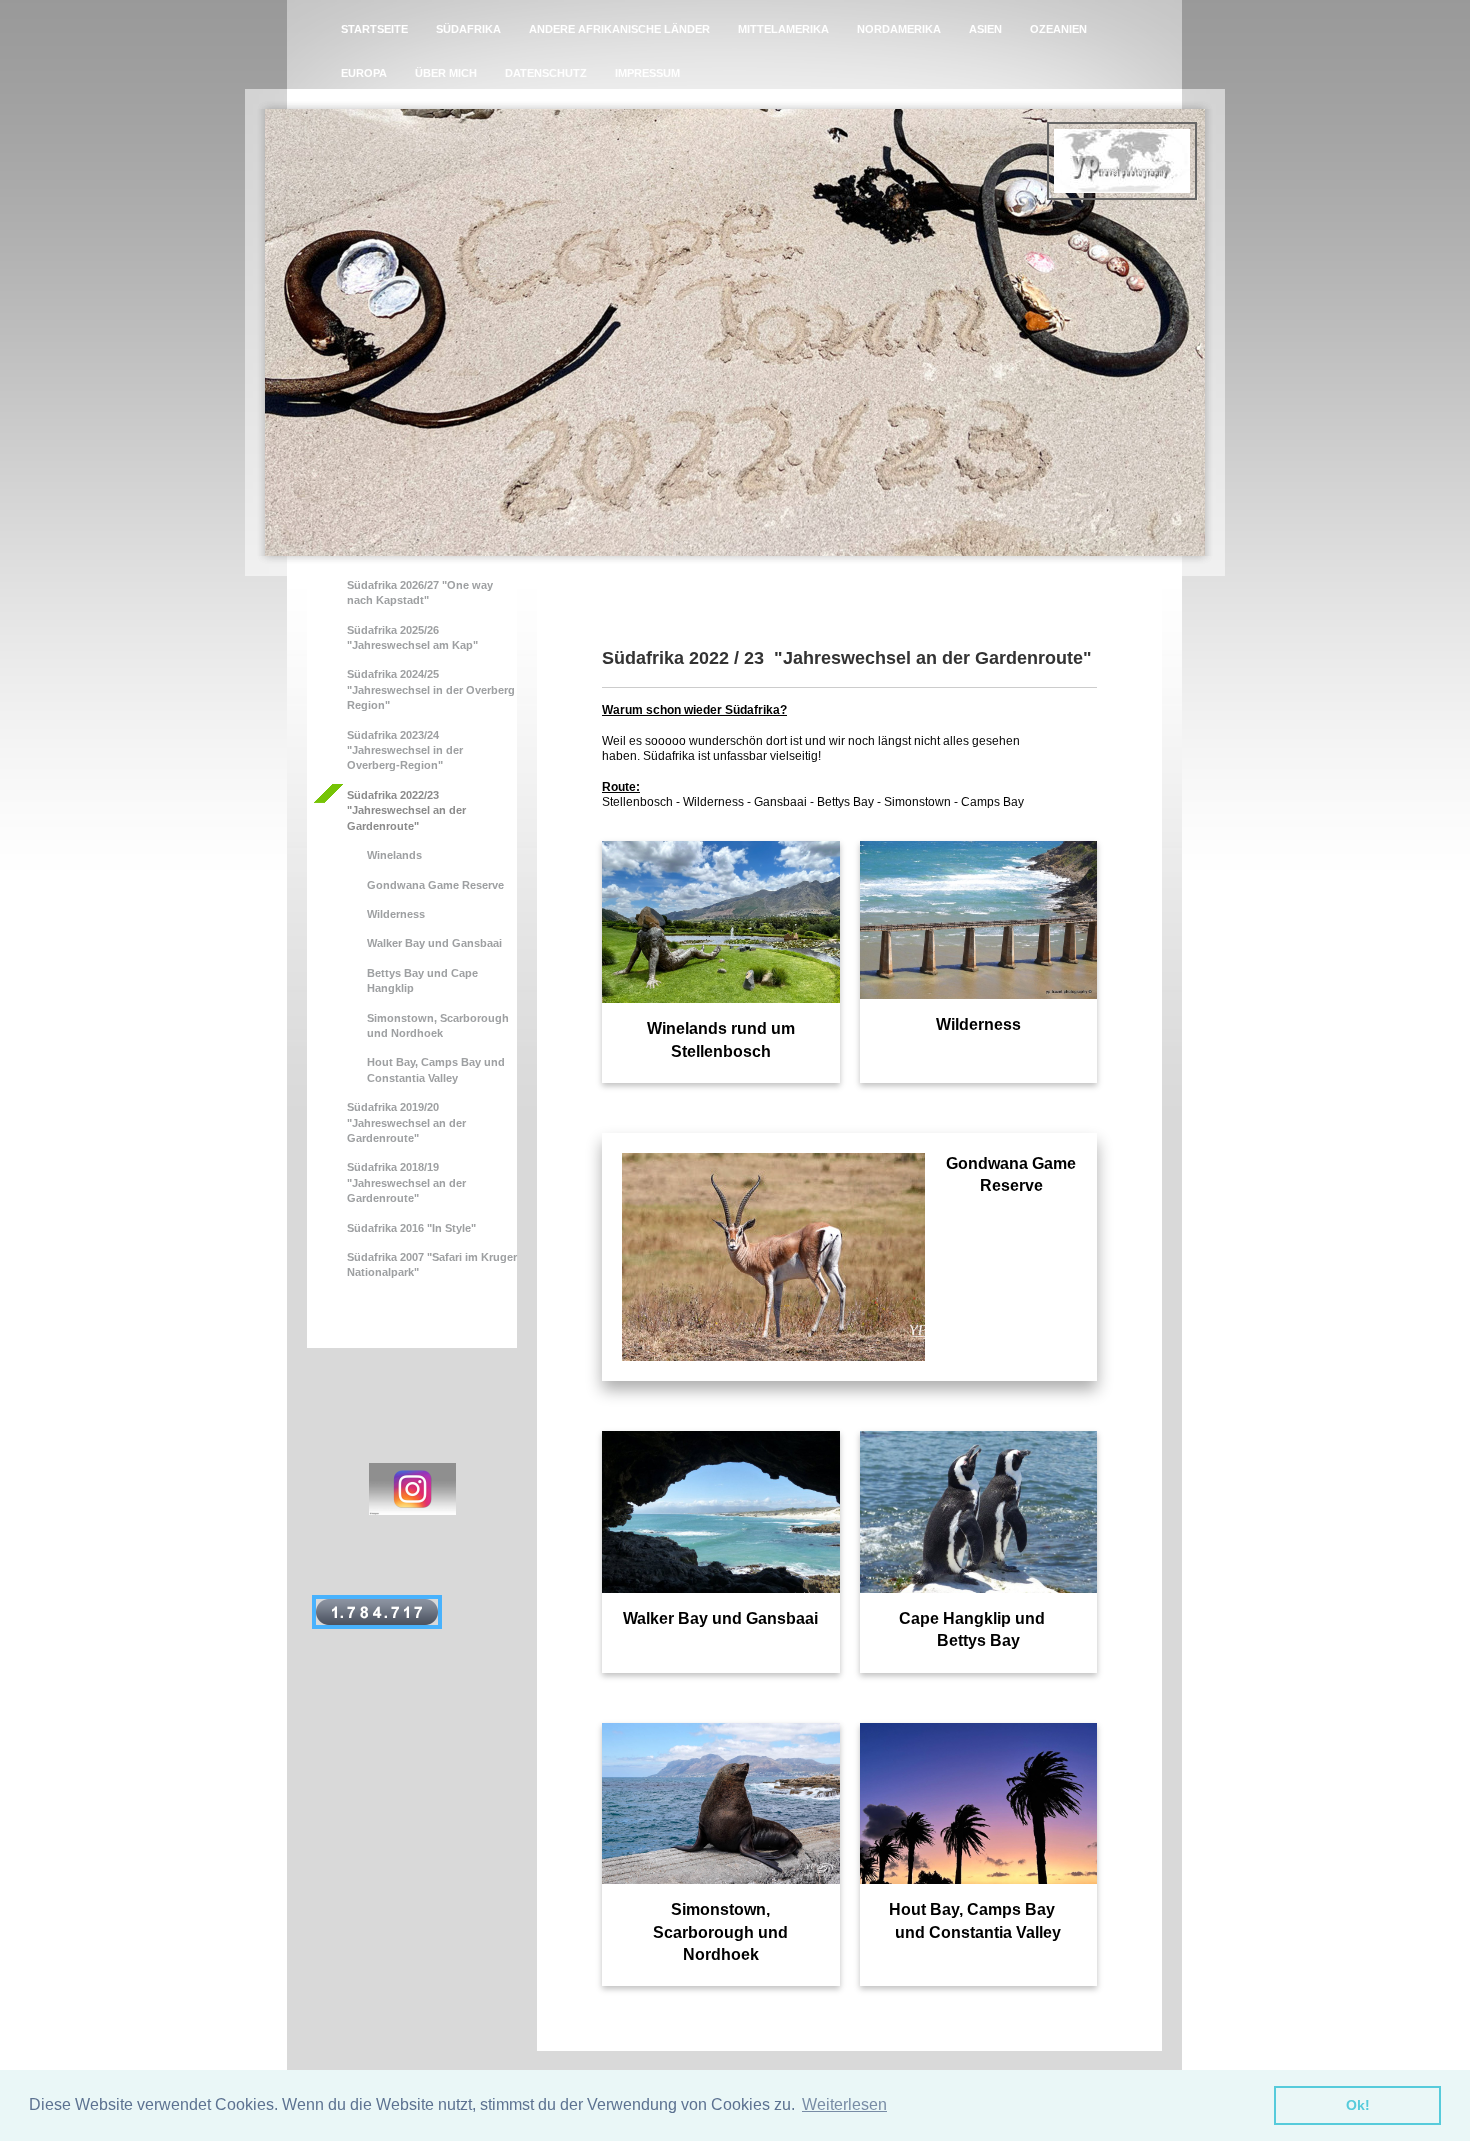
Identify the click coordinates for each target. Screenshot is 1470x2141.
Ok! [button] (1358, 2105)
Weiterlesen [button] (844, 2104)
